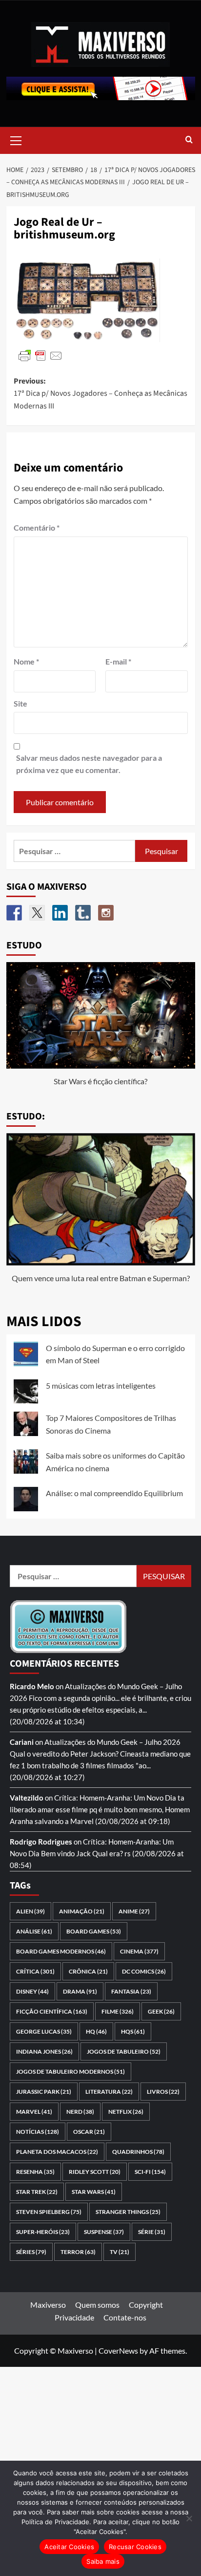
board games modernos (61, 1951)
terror (78, 2252)
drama (80, 1991)
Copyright (146, 2305)
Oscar (89, 2132)
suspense (104, 2232)
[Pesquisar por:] (75, 851)
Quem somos (97, 2305)
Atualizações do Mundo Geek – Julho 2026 (112, 1742)
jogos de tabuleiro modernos (70, 2072)
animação (82, 1911)
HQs (133, 2031)
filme (118, 2011)
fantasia (131, 1991)
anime (134, 1911)
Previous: (100, 394)
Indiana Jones (44, 2051)
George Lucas (44, 2031)
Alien (30, 1911)
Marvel (34, 2112)
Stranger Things (128, 2212)
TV (120, 2252)
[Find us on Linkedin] (60, 913)
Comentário (37, 527)
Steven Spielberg (49, 2212)
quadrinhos (138, 2152)
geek (161, 2011)
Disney (32, 1991)
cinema (139, 1951)
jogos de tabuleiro (124, 2051)
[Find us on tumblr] (83, 913)
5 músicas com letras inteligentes (101, 1385)
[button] (16, 139)
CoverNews (118, 2351)
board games (94, 1931)
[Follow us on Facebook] (14, 913)
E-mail (118, 661)
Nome (26, 661)
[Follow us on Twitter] (37, 913)
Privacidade (74, 2317)
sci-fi (150, 2172)
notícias (38, 2132)
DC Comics (144, 1971)
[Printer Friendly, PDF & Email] (40, 354)
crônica (88, 1971)
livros (163, 2092)
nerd (80, 2112)
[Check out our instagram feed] (106, 913)
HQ (96, 2031)
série (152, 2232)
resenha (35, 2172)
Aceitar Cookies (69, 2547)
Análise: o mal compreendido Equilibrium (114, 1493)
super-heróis (43, 2232)
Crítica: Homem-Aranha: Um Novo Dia (115, 1798)
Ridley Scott (95, 2172)
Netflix (126, 2112)
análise (34, 1931)
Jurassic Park (44, 2092)
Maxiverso (48, 2305)
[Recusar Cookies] (189, 2518)
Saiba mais (103, 2561)
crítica (35, 1971)
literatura (109, 2092)
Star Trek (37, 2192)
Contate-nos (125, 2317)
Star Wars (94, 2192)
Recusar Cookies (135, 2547)
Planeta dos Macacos (57, 2152)
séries (31, 2252)
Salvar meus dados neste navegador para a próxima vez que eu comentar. (89, 764)
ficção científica (52, 2011)
